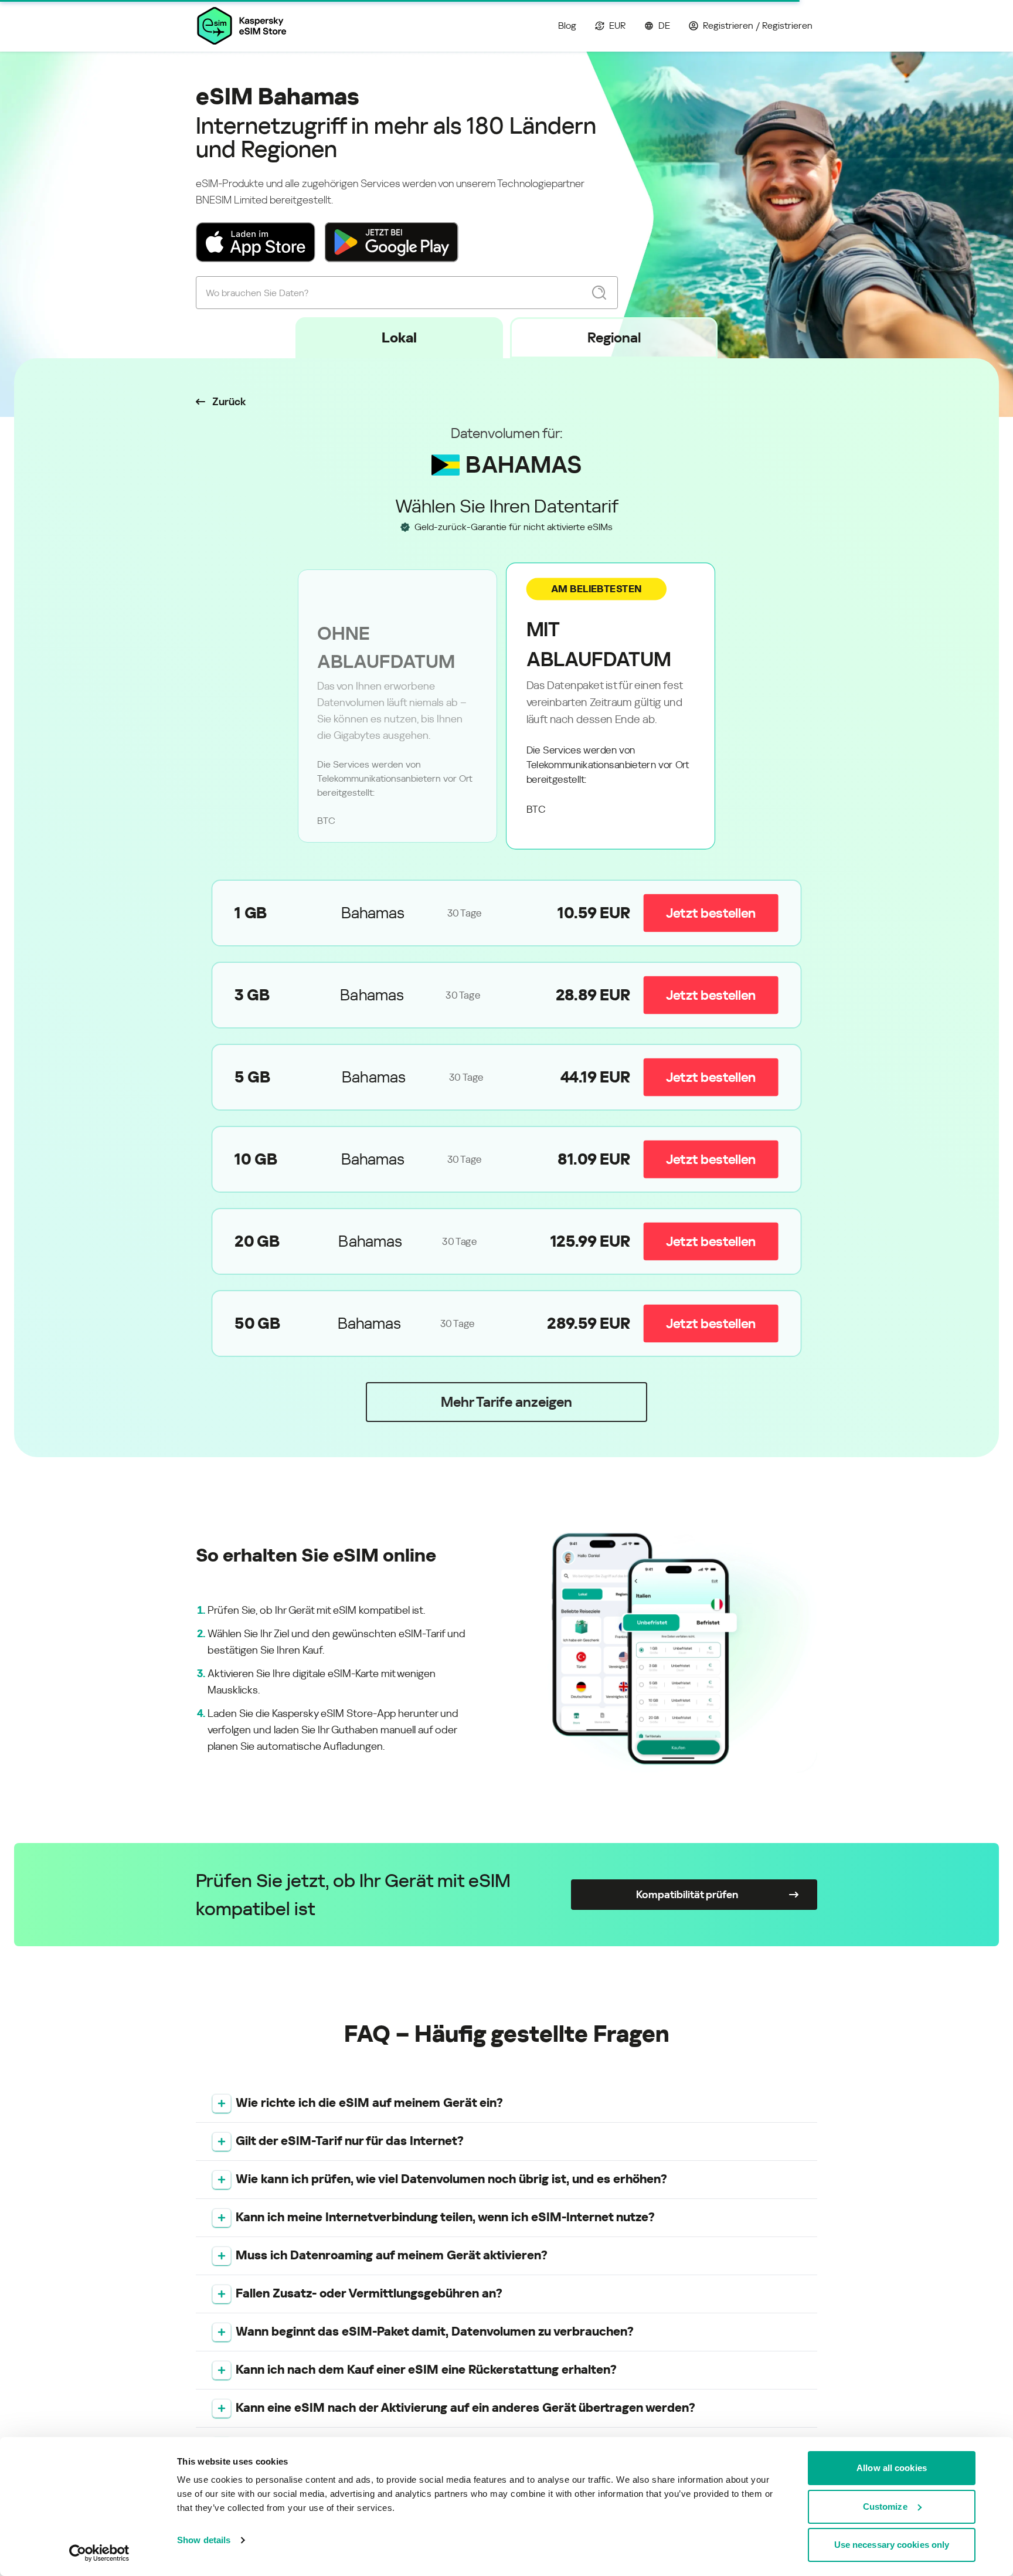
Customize (885, 2507)
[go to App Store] (256, 242)
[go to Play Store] (392, 242)
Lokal (399, 338)
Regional (614, 338)
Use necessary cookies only (892, 2545)
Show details (204, 2540)
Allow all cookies (892, 2468)
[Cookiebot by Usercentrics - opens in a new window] (99, 2553)
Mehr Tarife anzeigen (506, 1402)
